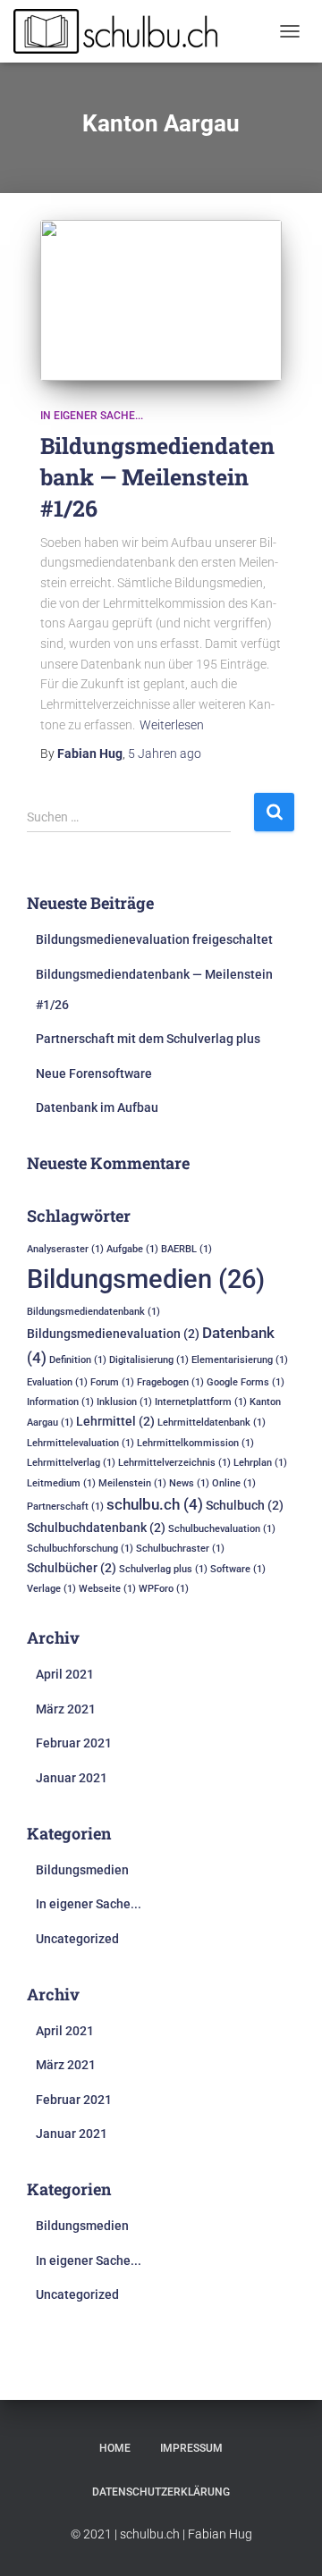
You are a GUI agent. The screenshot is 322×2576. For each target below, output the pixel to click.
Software (238, 1569)
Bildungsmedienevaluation (113, 1334)
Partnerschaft (65, 1507)
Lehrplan (260, 1463)
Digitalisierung (149, 1360)
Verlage (51, 1589)
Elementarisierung (240, 1360)
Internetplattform (201, 1402)
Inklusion (124, 1402)
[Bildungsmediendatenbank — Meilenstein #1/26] (161, 300)
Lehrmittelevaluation (80, 1443)
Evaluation (57, 1382)
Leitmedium (61, 1483)
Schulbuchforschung (80, 1549)
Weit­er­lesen (172, 725)
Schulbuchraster (180, 1549)
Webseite (107, 1589)
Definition (78, 1360)
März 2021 (66, 1709)
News (189, 1483)
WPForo (164, 1589)
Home (115, 2448)
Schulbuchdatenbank (96, 1528)
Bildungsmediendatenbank (93, 1312)
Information (60, 1402)
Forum (112, 1382)
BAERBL (186, 1249)
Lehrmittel (115, 1421)
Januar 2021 (72, 1778)
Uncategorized (77, 1939)
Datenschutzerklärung (161, 2492)
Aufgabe (132, 1249)
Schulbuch (245, 1505)
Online (234, 1483)
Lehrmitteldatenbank (212, 1423)
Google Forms (246, 1382)
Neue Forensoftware (94, 1073)
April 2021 (65, 1674)
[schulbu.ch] (124, 31)
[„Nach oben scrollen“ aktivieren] (286, 2540)
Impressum (191, 2448)
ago (165, 753)
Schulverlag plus (163, 1569)
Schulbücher (72, 1568)
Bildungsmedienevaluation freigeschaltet (154, 939)
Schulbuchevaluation (222, 1529)
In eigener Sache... (92, 416)
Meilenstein (132, 1483)
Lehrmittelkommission (195, 1443)
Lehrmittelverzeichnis (174, 1463)
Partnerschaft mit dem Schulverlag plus (148, 1039)
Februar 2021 (74, 1743)
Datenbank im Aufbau (97, 1107)
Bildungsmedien (146, 1279)
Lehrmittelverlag (71, 1463)
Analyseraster (65, 1249)
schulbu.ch (155, 1504)
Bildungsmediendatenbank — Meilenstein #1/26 (157, 477)
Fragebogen (170, 1382)
